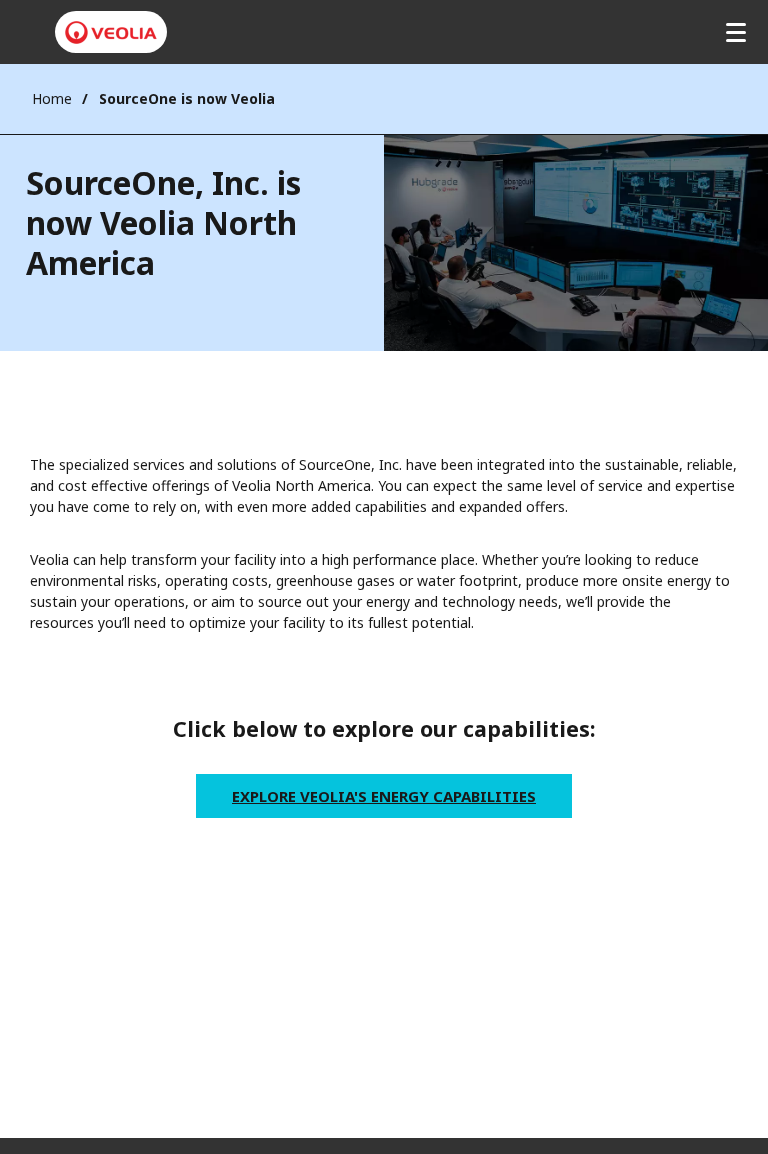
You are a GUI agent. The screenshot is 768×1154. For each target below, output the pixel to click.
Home (52, 98)
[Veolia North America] (111, 32)
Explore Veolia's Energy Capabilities (384, 796)
